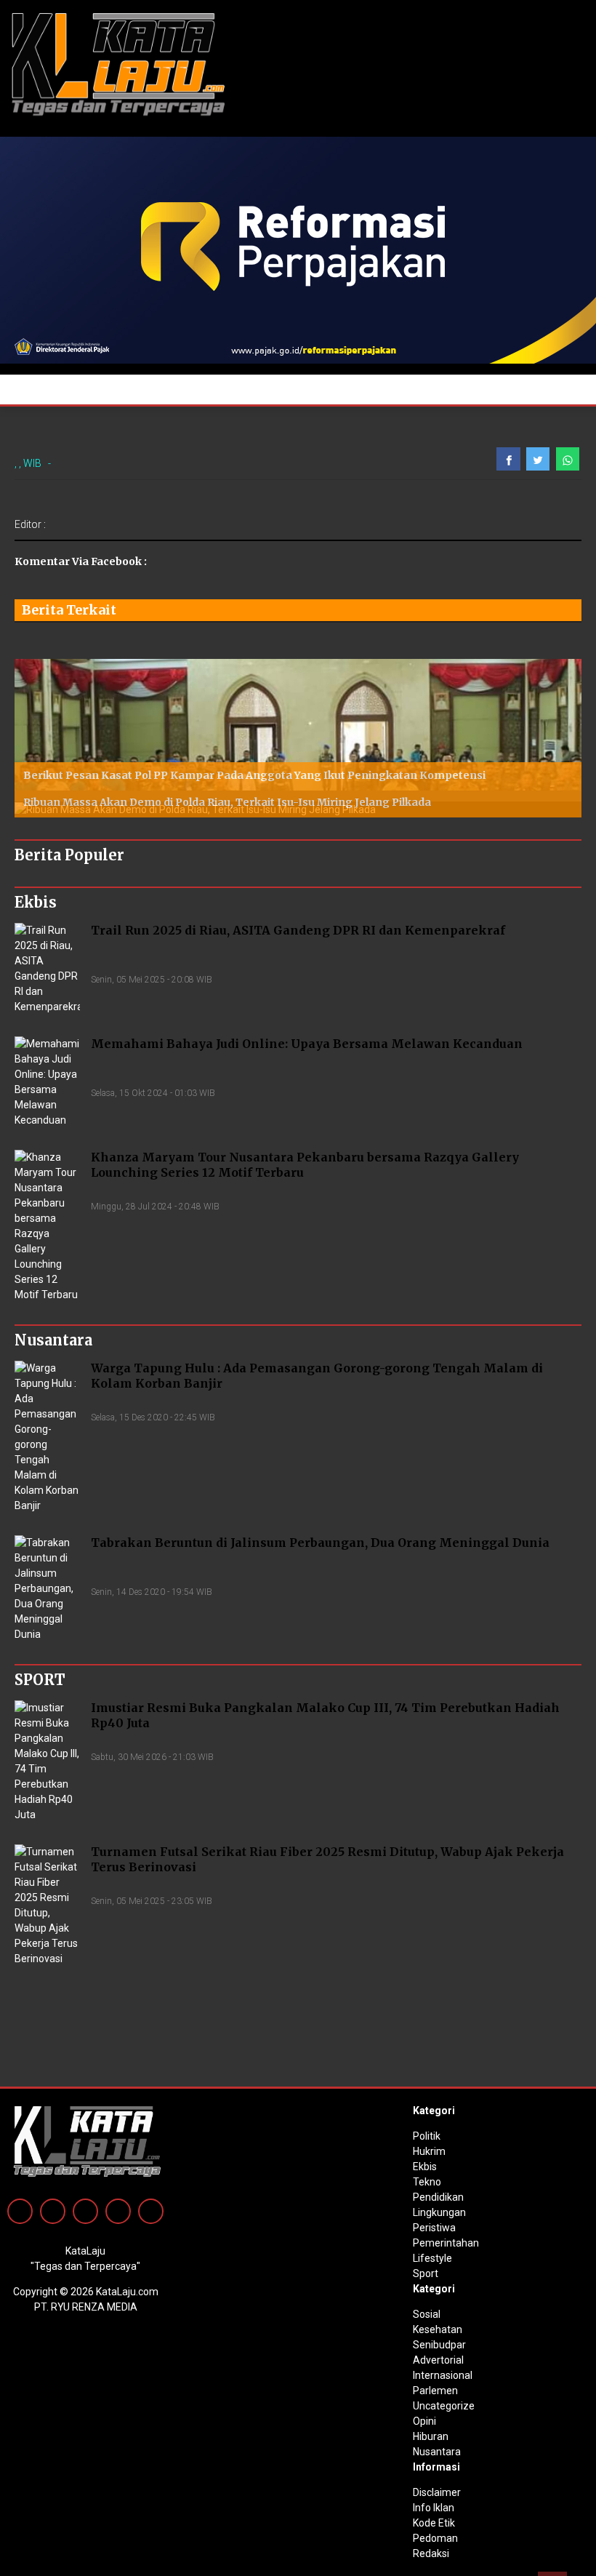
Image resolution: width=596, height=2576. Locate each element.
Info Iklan (434, 2508)
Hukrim (429, 2151)
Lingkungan (439, 2212)
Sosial (427, 2314)
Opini (424, 2421)
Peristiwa (434, 2228)
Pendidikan (438, 2197)
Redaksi (431, 2553)
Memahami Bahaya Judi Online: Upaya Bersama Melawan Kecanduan (307, 1044)
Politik (427, 2136)
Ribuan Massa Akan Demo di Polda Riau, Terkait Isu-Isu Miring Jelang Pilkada (227, 802)
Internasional (443, 2375)
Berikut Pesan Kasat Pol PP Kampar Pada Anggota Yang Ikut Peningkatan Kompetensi (254, 775)
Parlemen (435, 2391)
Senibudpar (439, 2345)
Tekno (427, 2182)
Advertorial (438, 2360)
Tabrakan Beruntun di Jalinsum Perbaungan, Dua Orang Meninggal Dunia (320, 1543)
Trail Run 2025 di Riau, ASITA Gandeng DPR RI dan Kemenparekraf (298, 930)
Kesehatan (438, 2329)
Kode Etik (434, 2523)
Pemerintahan (446, 2243)
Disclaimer (437, 2492)
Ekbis (425, 2167)
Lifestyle (432, 2258)
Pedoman (435, 2538)
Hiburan (431, 2436)
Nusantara (437, 2452)
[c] (298, 249)
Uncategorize (444, 2406)
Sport (426, 2273)
